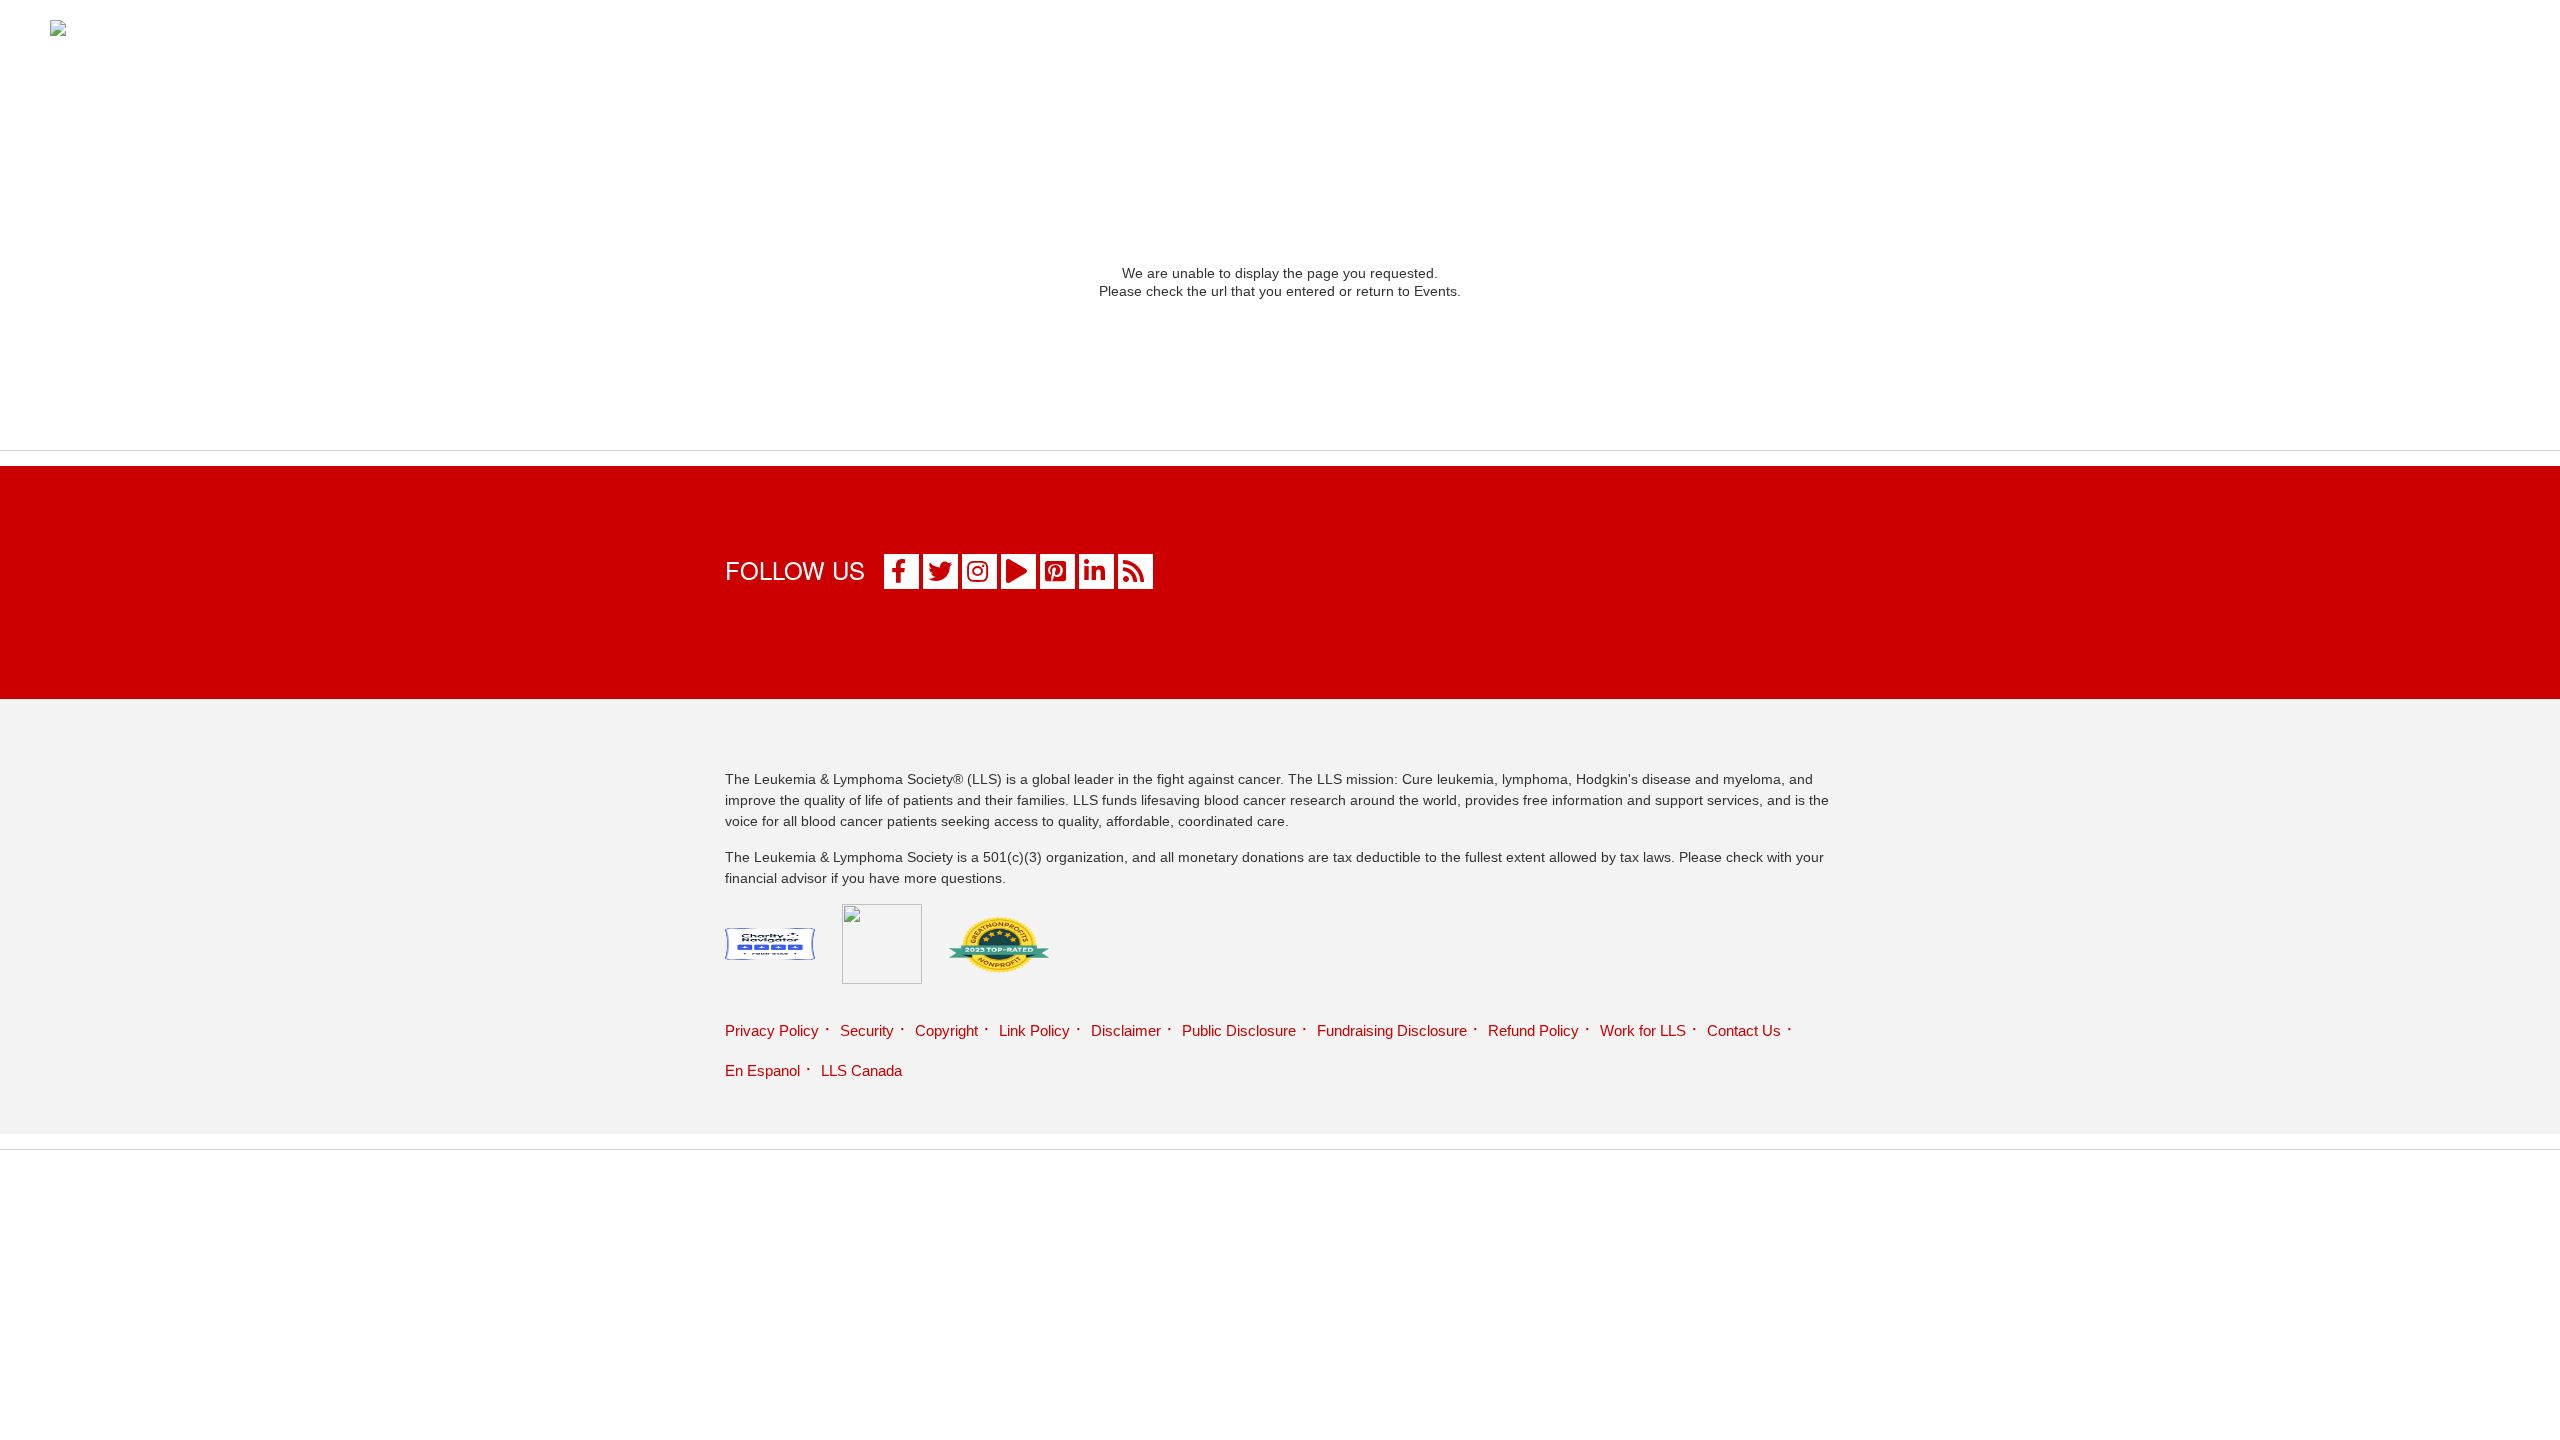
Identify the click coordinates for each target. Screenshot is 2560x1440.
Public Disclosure (1239, 1030)
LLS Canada (861, 1070)
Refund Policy (1533, 1030)
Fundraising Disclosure (1392, 1030)
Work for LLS (1643, 1030)
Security (867, 1030)
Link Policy (1034, 1030)
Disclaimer (1126, 1030)
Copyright (946, 1030)
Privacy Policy (772, 1030)
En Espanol (762, 1070)
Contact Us (1744, 1030)
